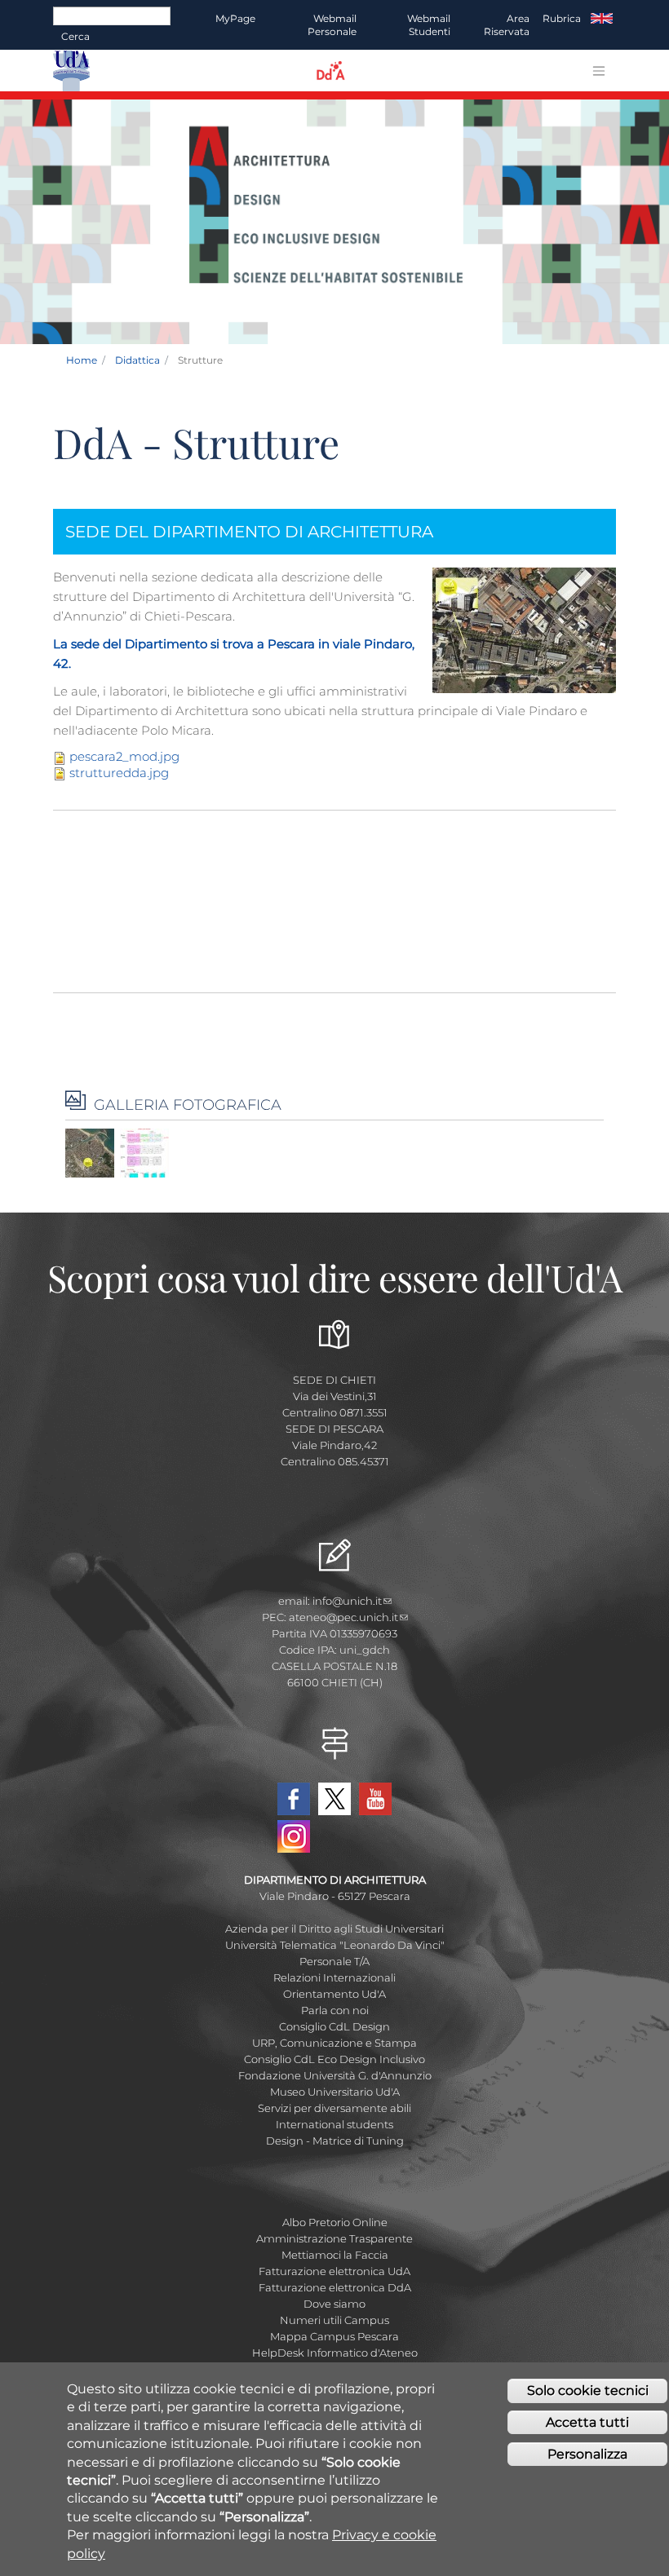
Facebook (294, 1799)
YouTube (375, 1799)
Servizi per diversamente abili (334, 2108)
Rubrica (562, 18)
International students (334, 2124)
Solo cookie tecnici (588, 2390)
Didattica (137, 360)
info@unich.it (347, 1601)
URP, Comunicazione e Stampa (334, 2043)
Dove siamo (334, 2304)
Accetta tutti (587, 2422)
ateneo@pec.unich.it (343, 1617)
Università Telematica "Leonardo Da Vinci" (335, 1945)
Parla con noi (335, 2010)
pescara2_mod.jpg (124, 756)
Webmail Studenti (429, 25)
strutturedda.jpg (119, 773)
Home (82, 360)
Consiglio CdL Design (334, 2026)
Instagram (294, 1836)
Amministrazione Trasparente (334, 2238)
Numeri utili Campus (334, 2320)
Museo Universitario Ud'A (335, 2092)
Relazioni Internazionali (334, 1977)
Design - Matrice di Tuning (335, 2141)
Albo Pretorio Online (335, 2222)
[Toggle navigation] (599, 71)
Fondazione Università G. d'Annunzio (335, 2075)
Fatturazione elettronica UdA (334, 2271)
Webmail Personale (332, 25)
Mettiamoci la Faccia (335, 2255)
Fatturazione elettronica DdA (335, 2287)
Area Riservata (507, 25)
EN (602, 19)
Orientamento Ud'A (334, 1994)
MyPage (235, 18)
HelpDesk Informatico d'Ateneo (335, 2353)
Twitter (334, 1799)
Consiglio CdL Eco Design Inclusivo (334, 2059)
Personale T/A (334, 1961)
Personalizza (587, 2454)
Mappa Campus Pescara (334, 2336)
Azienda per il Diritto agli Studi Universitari (334, 1929)
